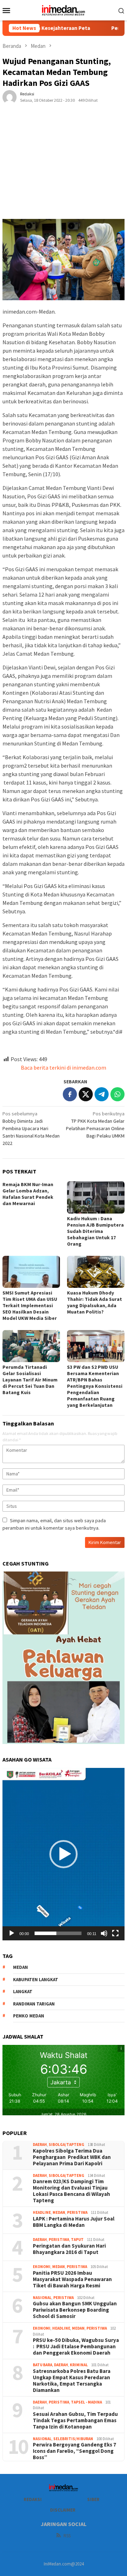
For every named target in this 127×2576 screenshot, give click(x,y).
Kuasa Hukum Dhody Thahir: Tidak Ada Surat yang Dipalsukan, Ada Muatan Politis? (95, 1302)
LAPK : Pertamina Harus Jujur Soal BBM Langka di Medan (74, 2222)
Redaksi (33, 2499)
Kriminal (79, 2365)
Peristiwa (77, 2212)
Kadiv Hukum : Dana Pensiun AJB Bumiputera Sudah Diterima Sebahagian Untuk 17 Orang (95, 1231)
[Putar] (12, 1933)
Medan (59, 2212)
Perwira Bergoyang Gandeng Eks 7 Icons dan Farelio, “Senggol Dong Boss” (74, 2451)
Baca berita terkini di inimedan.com (64, 1067)
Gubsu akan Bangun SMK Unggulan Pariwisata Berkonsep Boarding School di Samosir (75, 2310)
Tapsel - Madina (86, 2402)
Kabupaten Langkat (36, 1980)
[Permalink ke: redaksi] (10, 97)
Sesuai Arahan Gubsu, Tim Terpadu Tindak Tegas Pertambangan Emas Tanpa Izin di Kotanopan (75, 2420)
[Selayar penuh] (115, 1933)
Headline (42, 2212)
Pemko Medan (29, 2016)
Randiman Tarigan (34, 2004)
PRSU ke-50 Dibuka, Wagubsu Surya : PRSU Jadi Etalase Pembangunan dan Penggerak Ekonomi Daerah (76, 2347)
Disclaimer (63, 2510)
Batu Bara (43, 2365)
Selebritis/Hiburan (73, 2439)
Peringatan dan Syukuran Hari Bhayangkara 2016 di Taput (69, 2249)
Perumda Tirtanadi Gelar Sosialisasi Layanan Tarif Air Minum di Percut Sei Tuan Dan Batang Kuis (30, 1380)
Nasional (42, 2298)
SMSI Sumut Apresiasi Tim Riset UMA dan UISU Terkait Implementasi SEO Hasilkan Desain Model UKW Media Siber (30, 1305)
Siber (93, 2499)
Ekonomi (42, 2267)
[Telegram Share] (102, 1094)
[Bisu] (104, 1933)
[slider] (58, 1933)
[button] (64, 1854)
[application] (64, 1854)
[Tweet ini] (86, 1094)
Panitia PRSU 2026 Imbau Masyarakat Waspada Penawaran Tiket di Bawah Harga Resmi (72, 2279)
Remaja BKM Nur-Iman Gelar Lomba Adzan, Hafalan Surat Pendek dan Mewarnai (28, 1194)
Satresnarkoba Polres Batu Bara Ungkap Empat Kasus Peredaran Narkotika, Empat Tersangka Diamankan (72, 2381)
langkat (23, 1992)
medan (20, 1967)
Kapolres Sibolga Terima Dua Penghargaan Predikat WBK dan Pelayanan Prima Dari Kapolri (72, 2157)
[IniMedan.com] (64, 10)
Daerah (40, 2144)
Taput (77, 2240)
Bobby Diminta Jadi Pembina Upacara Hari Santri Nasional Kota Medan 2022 (31, 1128)
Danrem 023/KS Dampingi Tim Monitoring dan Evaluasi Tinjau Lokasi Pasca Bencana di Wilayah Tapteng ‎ (71, 2191)
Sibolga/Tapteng (66, 2144)
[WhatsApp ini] (117, 1094)
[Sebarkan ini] (70, 1094)
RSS (67, 2536)
